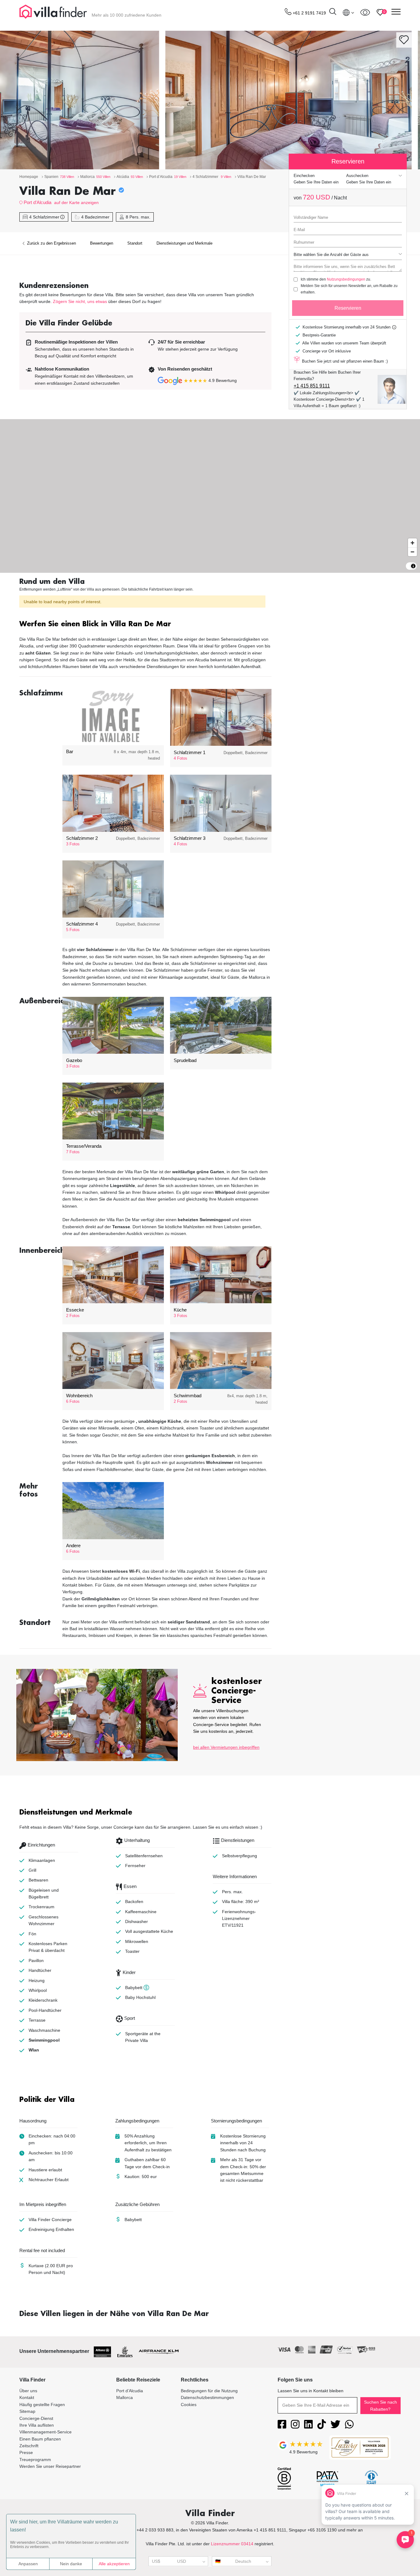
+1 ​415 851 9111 (312, 386)
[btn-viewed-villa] (365, 12)
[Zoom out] (412, 552)
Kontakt (27, 2397)
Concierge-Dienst (36, 2418)
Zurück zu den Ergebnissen (51, 243)
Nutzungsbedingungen (346, 279)
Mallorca (125, 2397)
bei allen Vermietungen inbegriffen (226, 1747)
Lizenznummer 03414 (232, 2544)
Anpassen (28, 2564)
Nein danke (71, 2564)
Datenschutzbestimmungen (207, 2397)
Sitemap (27, 2411)
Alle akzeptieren (114, 2564)
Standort (135, 243)
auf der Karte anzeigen (76, 203)
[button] (145, 625)
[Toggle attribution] (413, 566)
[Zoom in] (412, 543)
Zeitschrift (29, 2446)
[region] (210, 496)
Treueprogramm (35, 2460)
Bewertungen (102, 243)
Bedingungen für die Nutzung (209, 2391)
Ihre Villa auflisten (37, 2425)
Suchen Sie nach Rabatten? (380, 2405)
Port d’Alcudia (38, 202)
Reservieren (348, 308)
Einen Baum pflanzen (40, 2439)
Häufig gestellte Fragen (42, 2405)
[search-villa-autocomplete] (333, 12)
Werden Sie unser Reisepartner (50, 2466)
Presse (26, 2452)
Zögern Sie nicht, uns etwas (80, 301)
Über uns (28, 2391)
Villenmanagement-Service (46, 2432)
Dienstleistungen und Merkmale (184, 243)
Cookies (189, 2405)
